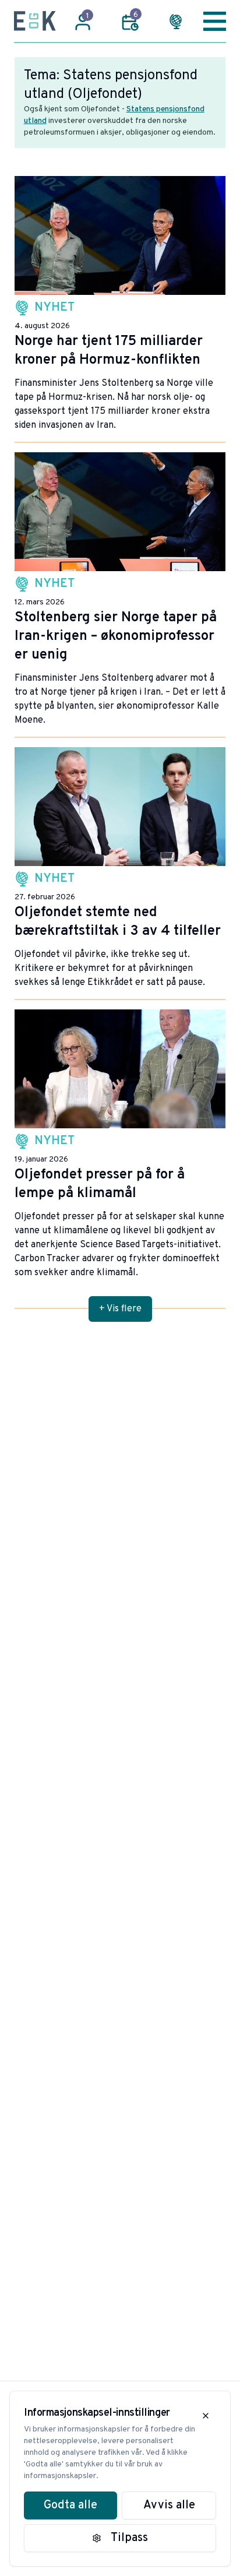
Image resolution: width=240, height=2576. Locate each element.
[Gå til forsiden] (35, 21)
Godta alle (70, 2505)
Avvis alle (169, 2505)
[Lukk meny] (215, 21)
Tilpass (129, 2538)
